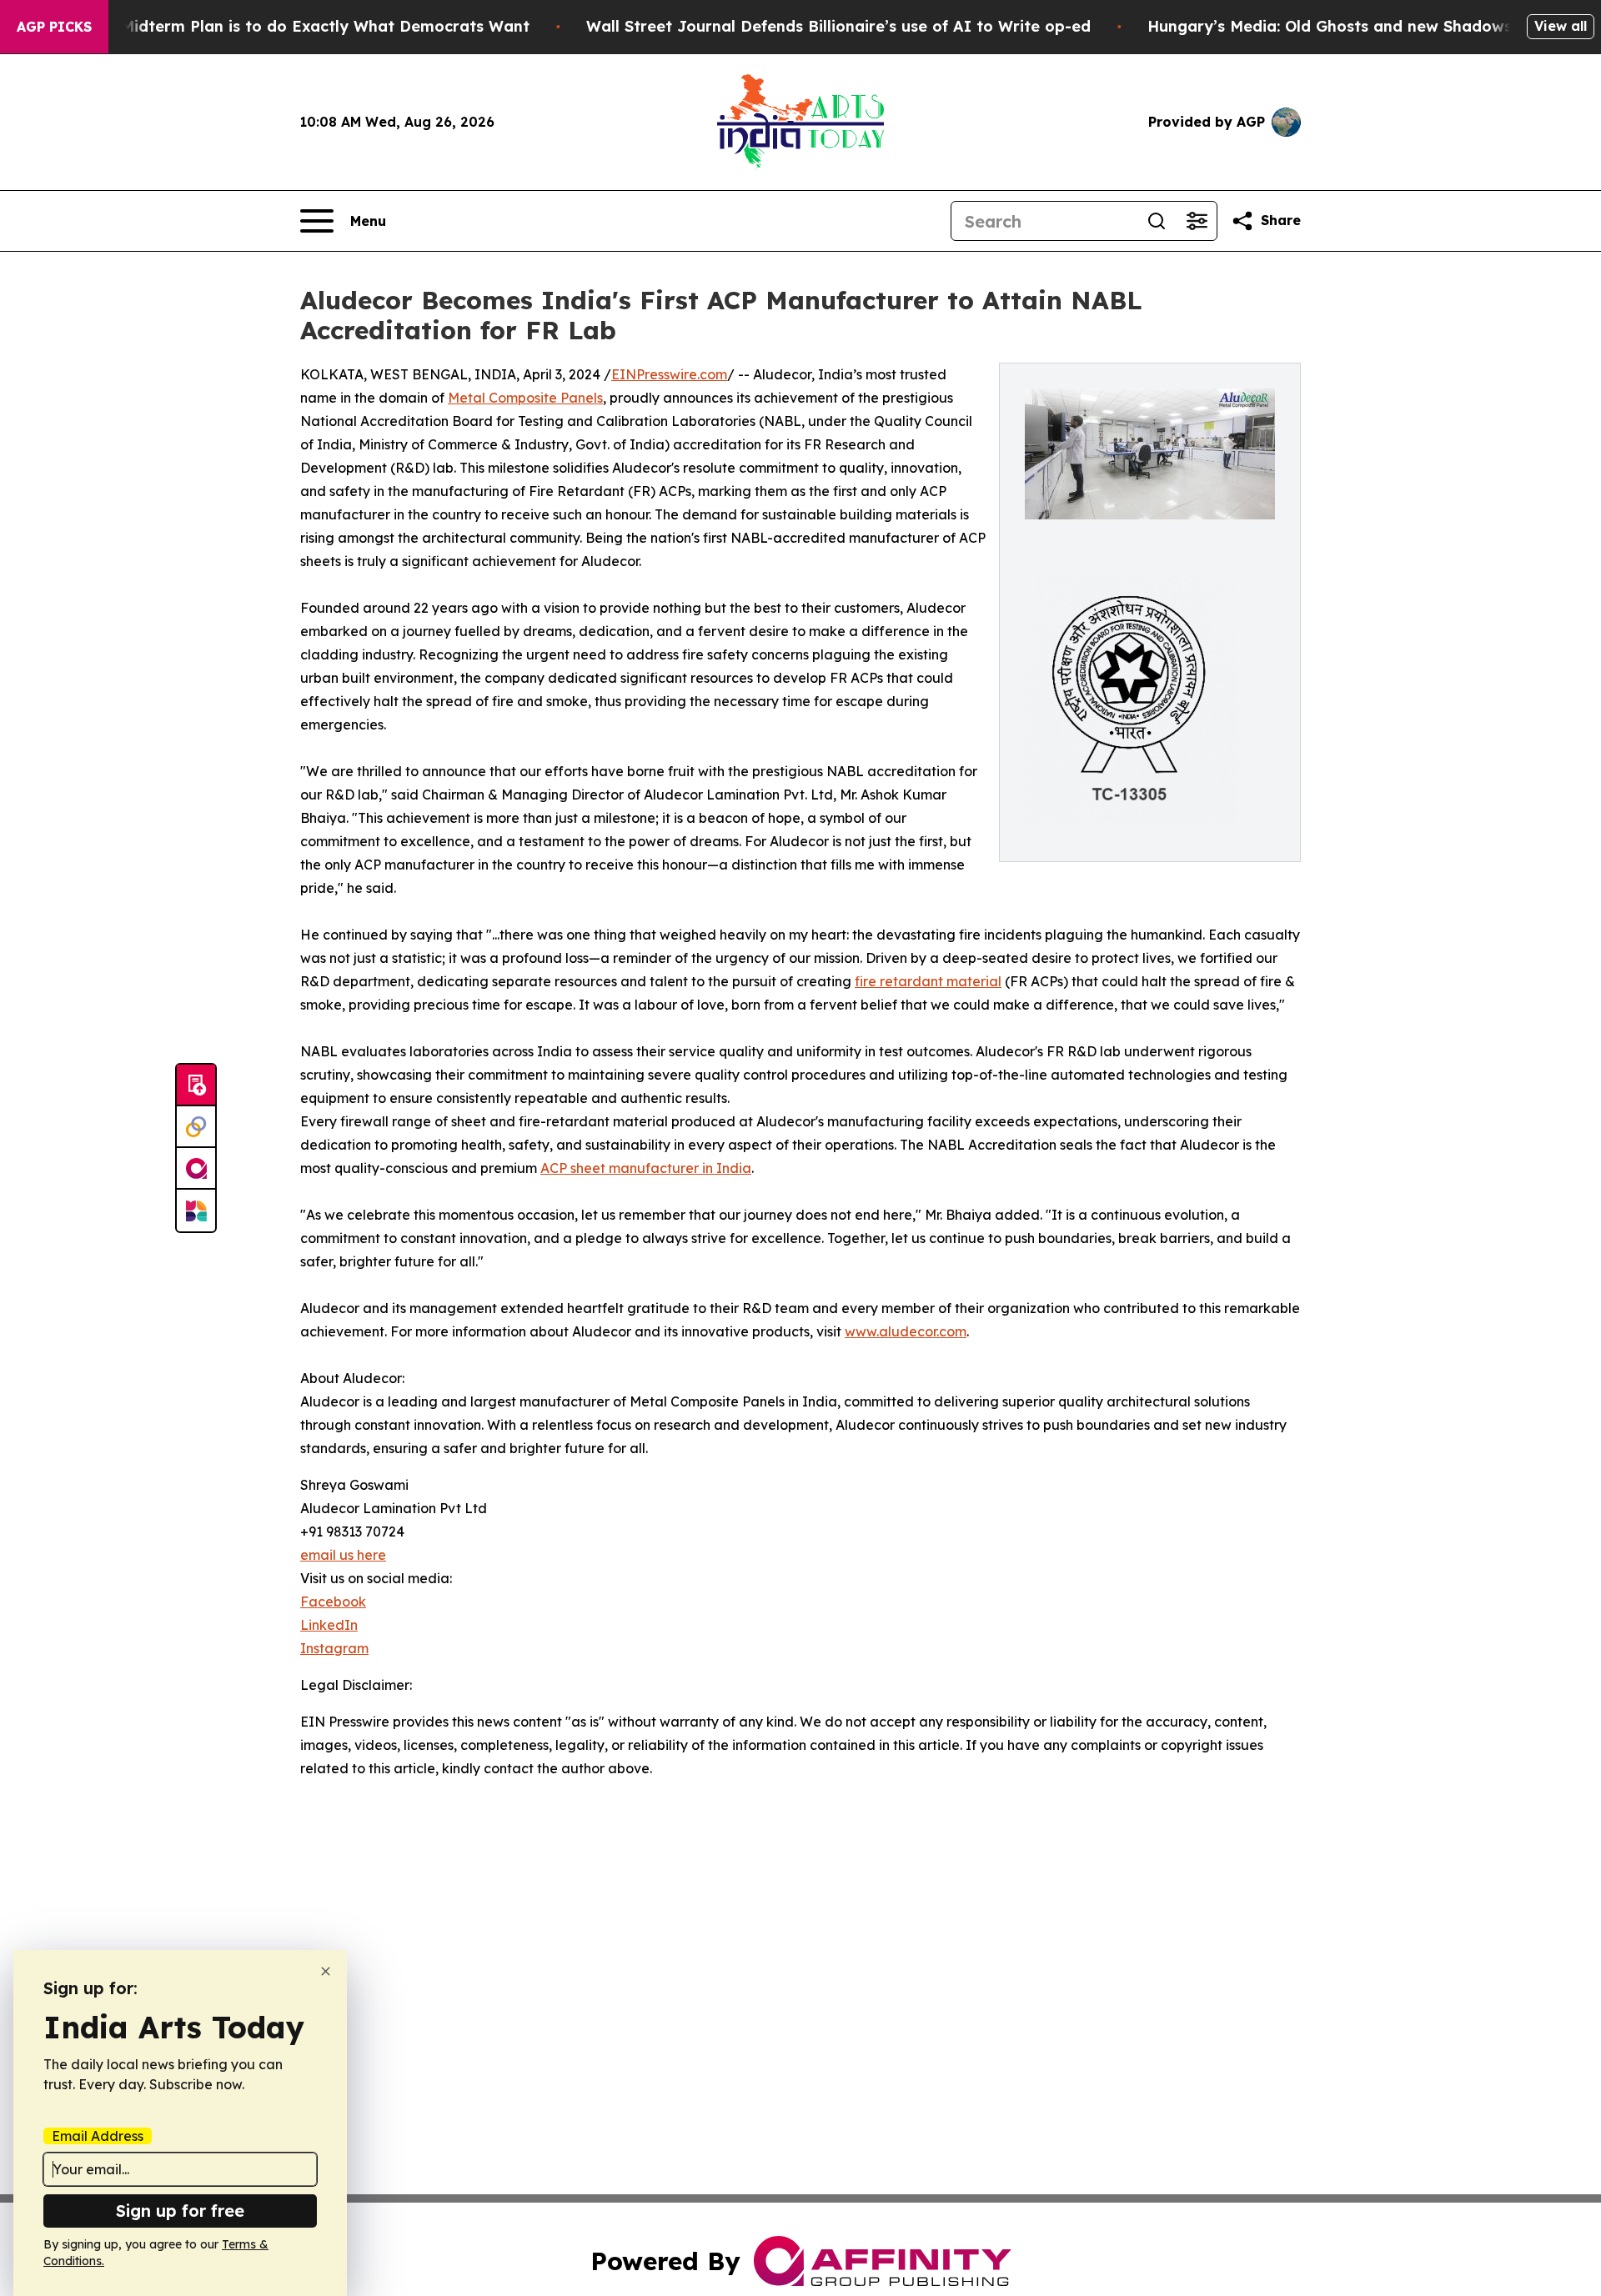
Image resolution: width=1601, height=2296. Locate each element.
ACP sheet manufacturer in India (646, 1168)
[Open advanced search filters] (1197, 221)
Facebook (333, 1602)
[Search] (1157, 221)
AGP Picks (54, 27)
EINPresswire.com (669, 374)
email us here (343, 1555)
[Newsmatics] (196, 1211)
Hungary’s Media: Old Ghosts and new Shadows (1330, 26)
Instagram (334, 1648)
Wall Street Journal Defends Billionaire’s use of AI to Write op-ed (838, 26)
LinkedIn (329, 1625)
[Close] (326, 1971)
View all (1561, 26)
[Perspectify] (196, 1127)
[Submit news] (196, 1085)
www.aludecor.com (906, 1331)
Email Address (98, 2136)
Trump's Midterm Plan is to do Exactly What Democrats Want (293, 26)
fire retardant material (928, 981)
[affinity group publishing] (196, 1169)
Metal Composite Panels (525, 398)
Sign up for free (180, 2211)
